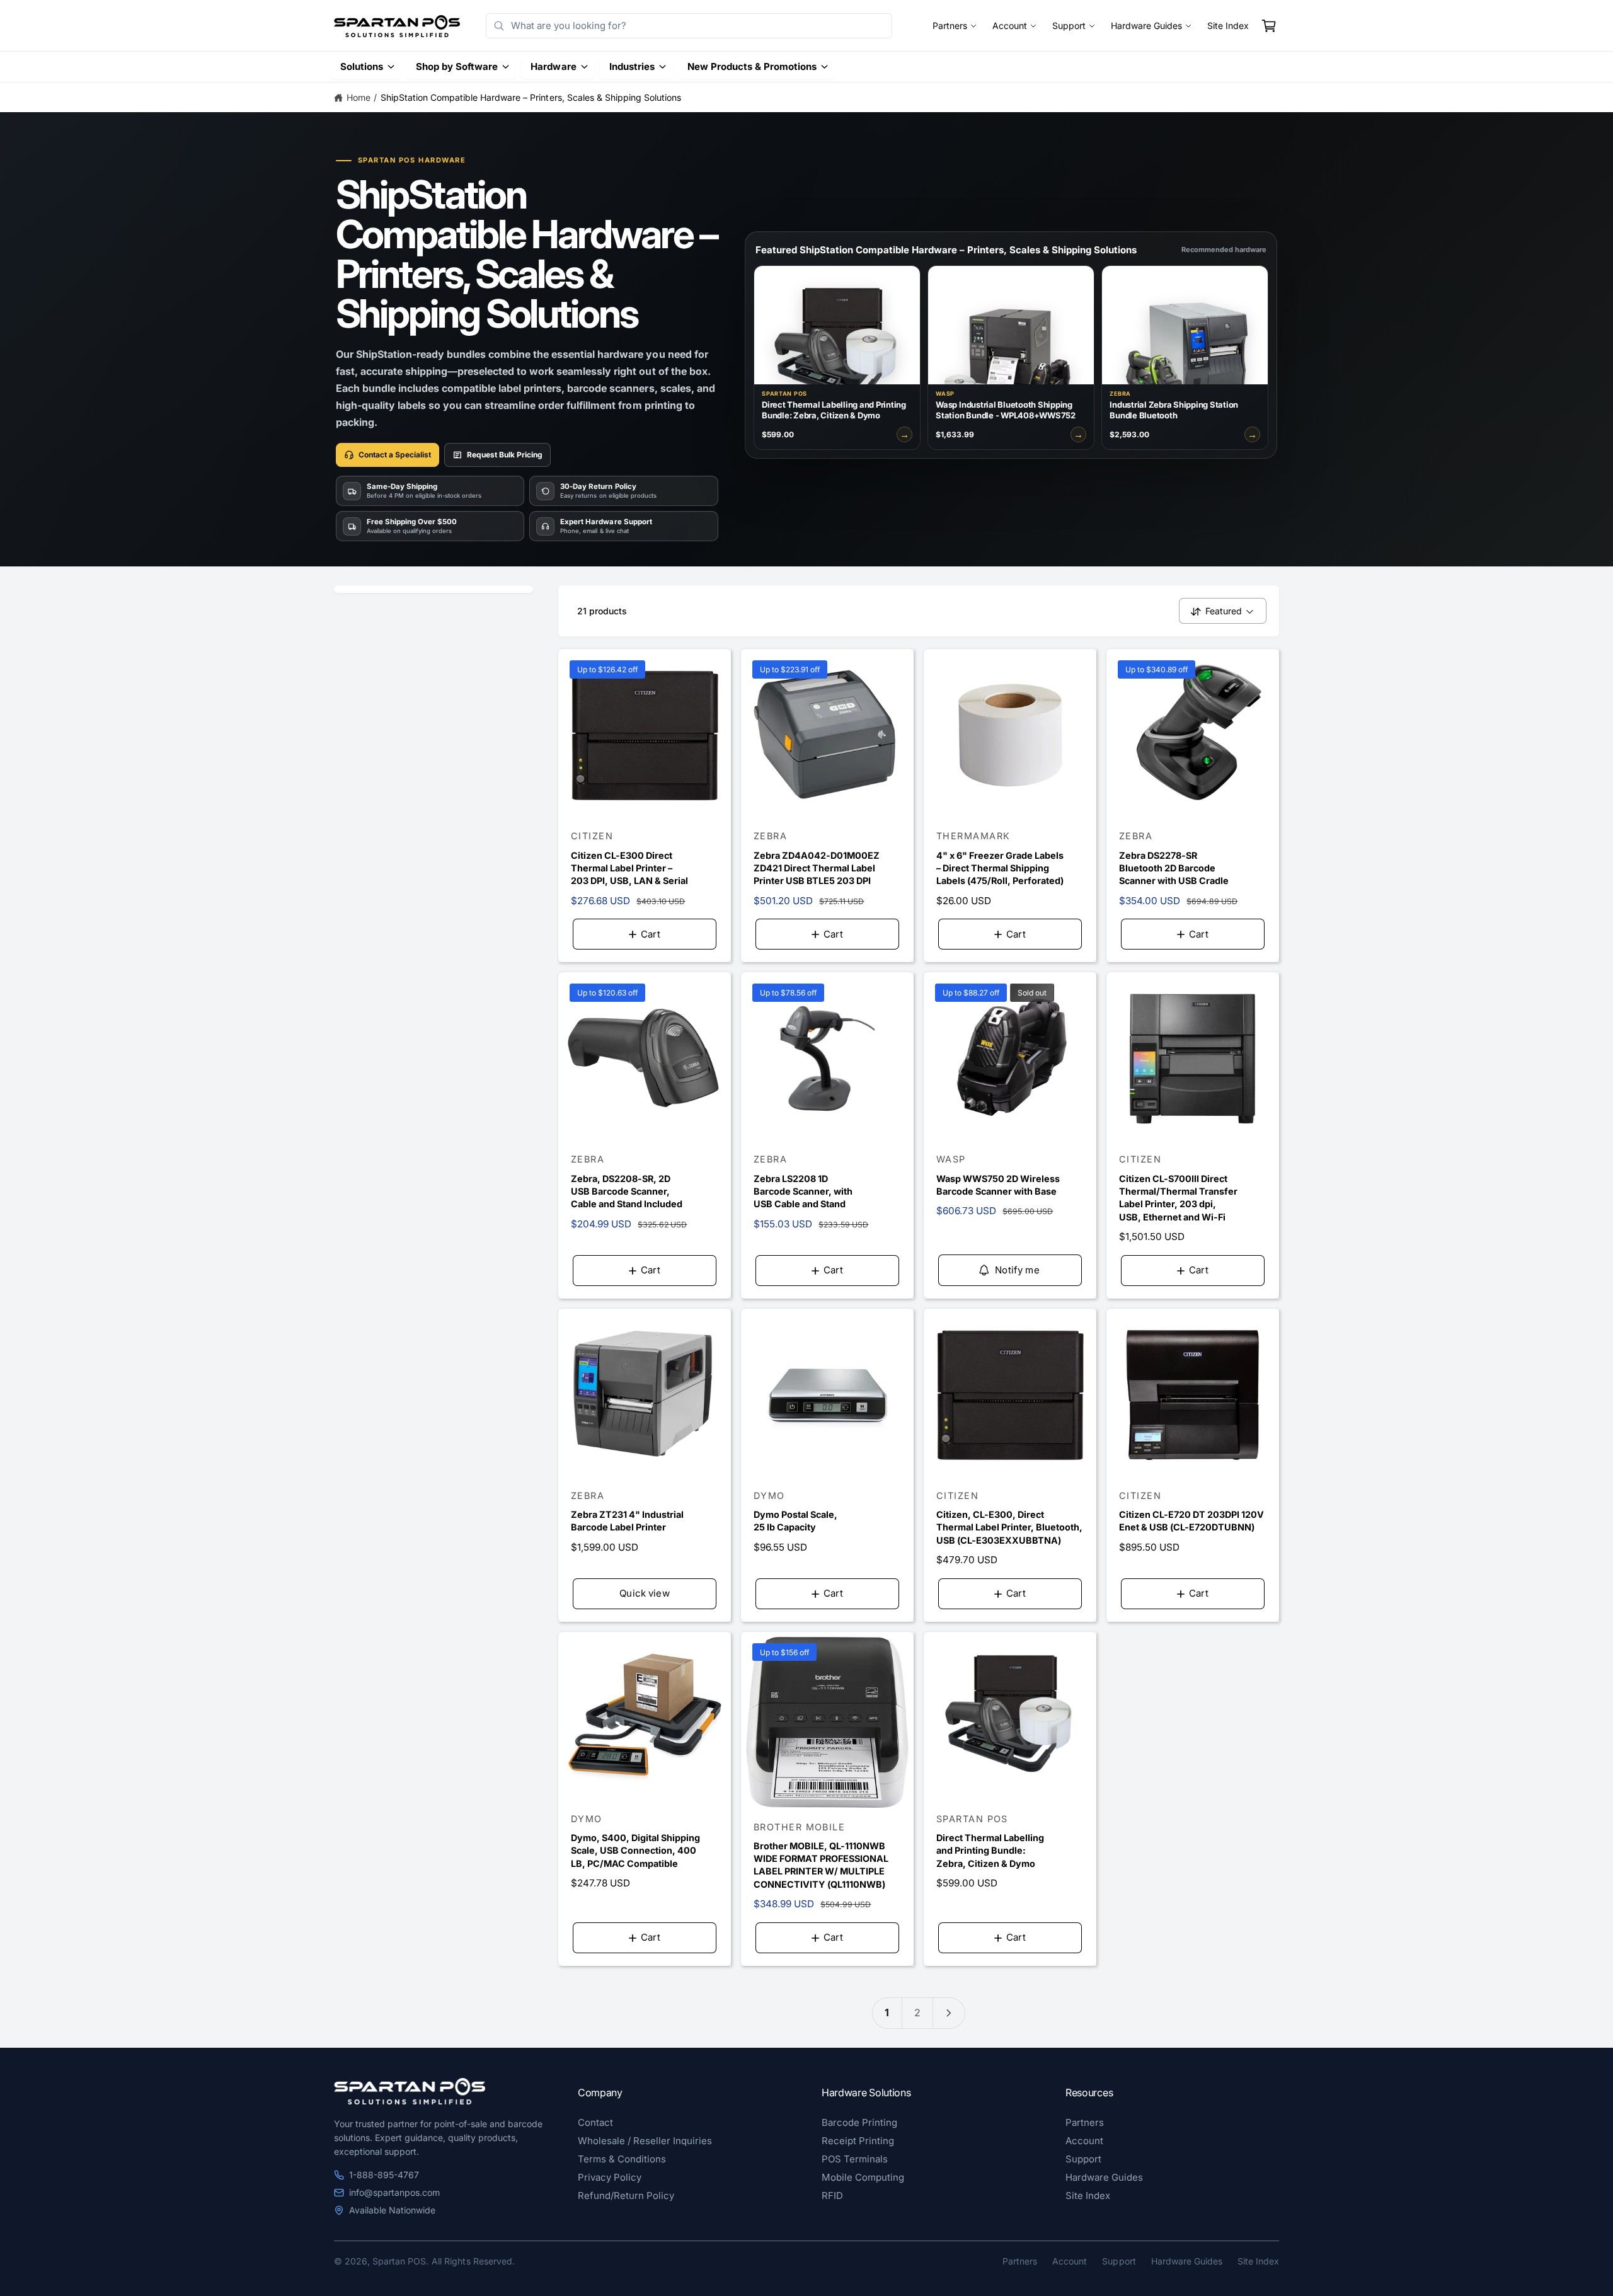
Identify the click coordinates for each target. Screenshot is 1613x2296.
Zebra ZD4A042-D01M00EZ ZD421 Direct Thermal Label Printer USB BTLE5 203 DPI (817, 868)
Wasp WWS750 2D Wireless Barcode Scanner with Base (998, 1185)
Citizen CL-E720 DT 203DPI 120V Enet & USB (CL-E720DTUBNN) (1191, 1521)
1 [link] (887, 2012)
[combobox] (689, 26)
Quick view (645, 1593)
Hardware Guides (1146, 26)
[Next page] (949, 2013)
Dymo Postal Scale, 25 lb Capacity (795, 1521)
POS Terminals (855, 2159)
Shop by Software (457, 66)
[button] (1269, 26)
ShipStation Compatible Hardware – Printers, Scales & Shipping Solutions (531, 97)
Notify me (1017, 1270)
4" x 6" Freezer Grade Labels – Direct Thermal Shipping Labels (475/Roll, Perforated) (1000, 868)
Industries (632, 66)
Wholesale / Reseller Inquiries (645, 2141)
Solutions (362, 66)
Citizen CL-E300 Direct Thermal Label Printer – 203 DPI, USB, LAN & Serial (629, 868)
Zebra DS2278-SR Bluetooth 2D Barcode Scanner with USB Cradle (1174, 868)
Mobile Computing (863, 2177)
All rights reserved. (473, 2261)
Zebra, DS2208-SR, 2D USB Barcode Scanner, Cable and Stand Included (627, 1191)
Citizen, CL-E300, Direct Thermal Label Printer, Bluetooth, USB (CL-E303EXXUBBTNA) (1009, 1527)
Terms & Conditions (622, 2159)
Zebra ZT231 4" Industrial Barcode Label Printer (627, 1521)
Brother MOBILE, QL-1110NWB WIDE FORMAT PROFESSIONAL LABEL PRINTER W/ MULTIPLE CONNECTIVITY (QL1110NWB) (821, 1865)
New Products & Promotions (752, 66)
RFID (832, 2196)
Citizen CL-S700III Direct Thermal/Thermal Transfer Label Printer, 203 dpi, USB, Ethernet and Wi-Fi (1178, 1197)
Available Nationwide (392, 2210)
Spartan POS (399, 2261)
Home (359, 97)
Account (1010, 26)
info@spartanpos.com (394, 2192)
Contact (595, 2122)
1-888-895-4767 (384, 2175)
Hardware (553, 66)
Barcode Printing (859, 2122)
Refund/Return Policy (626, 2196)
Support (1069, 26)
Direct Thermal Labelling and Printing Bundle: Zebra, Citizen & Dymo (990, 1850)
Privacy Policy (610, 2177)
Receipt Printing (858, 2141)
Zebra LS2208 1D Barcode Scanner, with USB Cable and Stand (803, 1191)
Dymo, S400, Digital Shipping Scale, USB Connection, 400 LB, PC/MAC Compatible (635, 1850)
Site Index (1228, 26)
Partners (950, 26)
